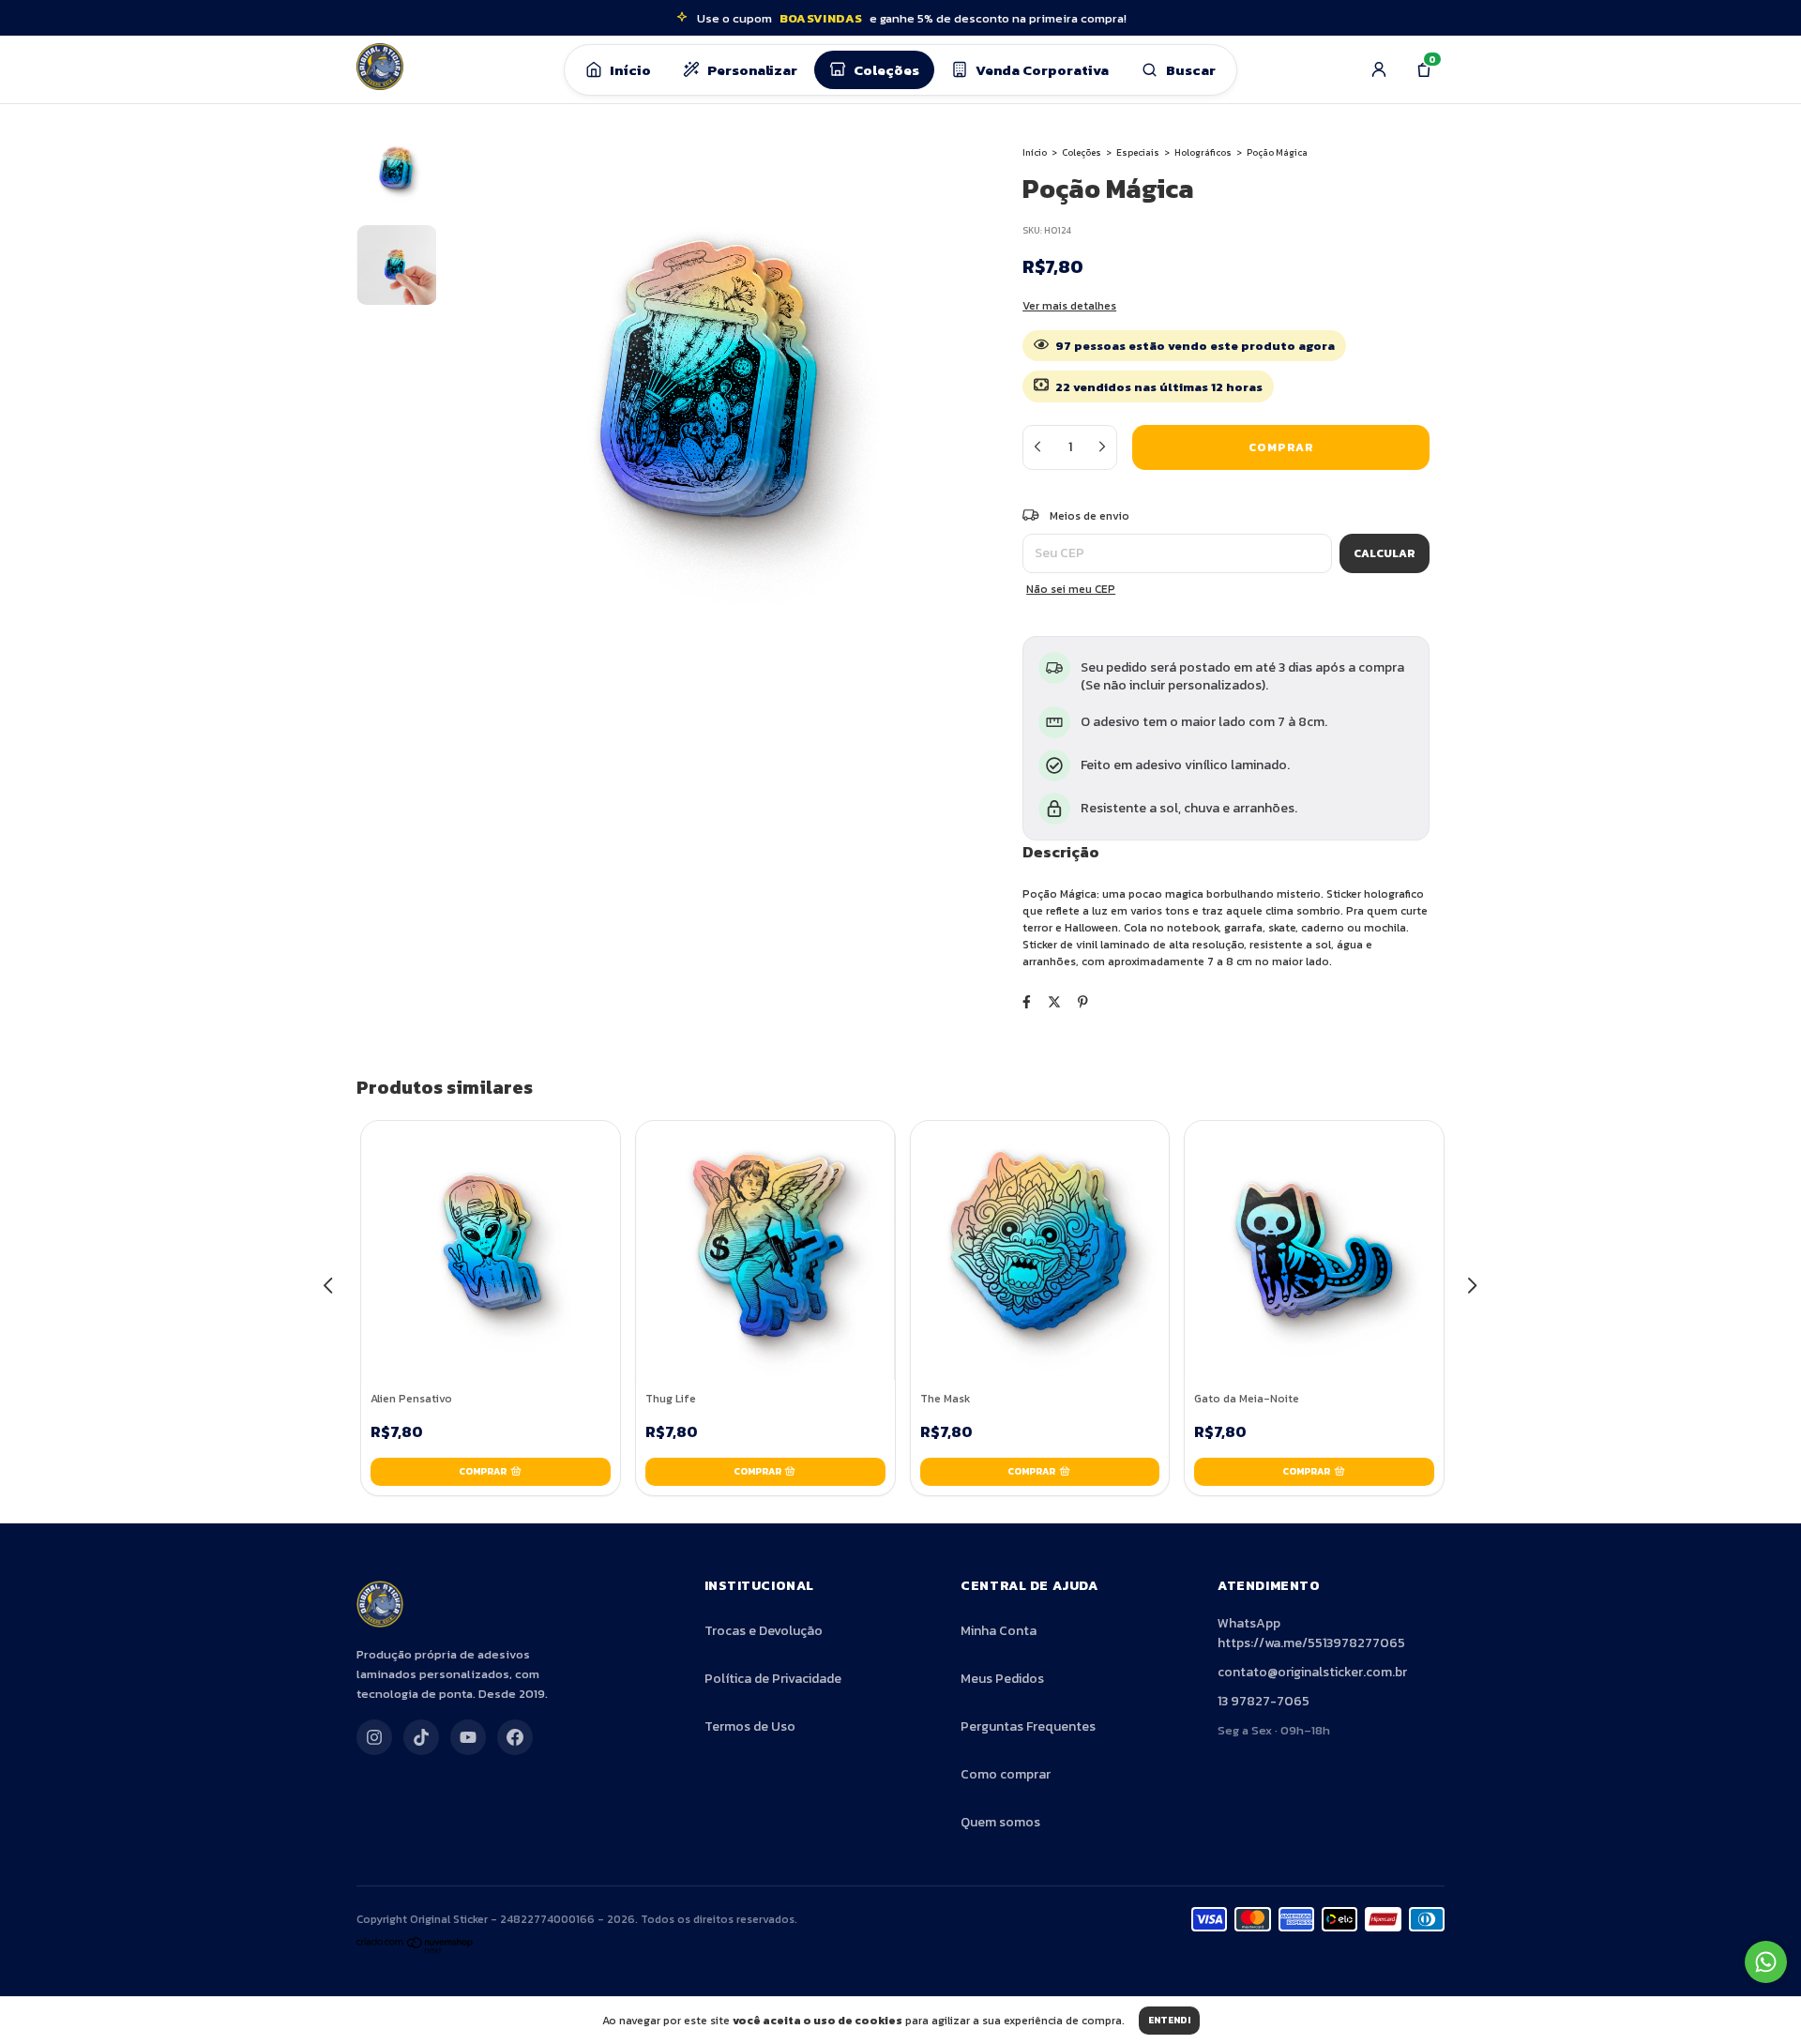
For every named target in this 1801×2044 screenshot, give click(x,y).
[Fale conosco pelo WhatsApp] (1766, 1962)
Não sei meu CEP (1071, 589)
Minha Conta (999, 1631)
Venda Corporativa (1042, 70)
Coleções (886, 70)
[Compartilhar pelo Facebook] (1027, 1002)
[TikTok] (421, 1737)
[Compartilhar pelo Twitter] (1054, 1002)
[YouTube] (468, 1737)
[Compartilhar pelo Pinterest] (1083, 1002)
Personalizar (752, 70)
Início (630, 70)
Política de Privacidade (773, 1679)
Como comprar (1006, 1774)
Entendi (1169, 2020)
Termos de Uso (750, 1726)
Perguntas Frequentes (1028, 1726)
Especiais (1138, 152)
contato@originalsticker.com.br (1312, 1672)
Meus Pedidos (1002, 1679)
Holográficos (1203, 152)
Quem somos (1000, 1822)
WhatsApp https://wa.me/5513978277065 (1311, 1633)
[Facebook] (515, 1737)
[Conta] (1379, 69)
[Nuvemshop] (415, 1951)
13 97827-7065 (1264, 1701)
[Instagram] (374, 1737)
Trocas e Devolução (764, 1631)
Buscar (1191, 70)
